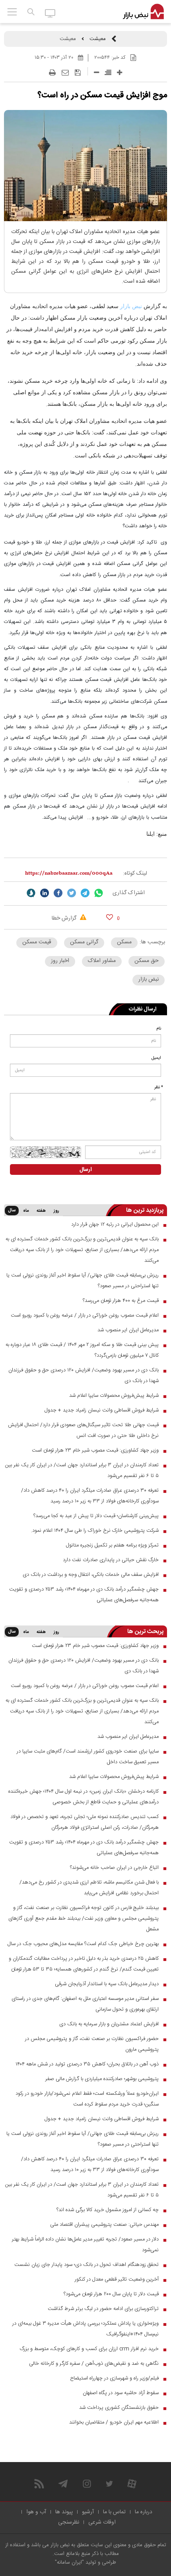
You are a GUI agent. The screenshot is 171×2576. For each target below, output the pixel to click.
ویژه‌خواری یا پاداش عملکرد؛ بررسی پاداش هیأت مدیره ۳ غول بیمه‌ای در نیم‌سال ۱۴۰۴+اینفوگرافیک (85, 2329)
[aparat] (132, 2484)
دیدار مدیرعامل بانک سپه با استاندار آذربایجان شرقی (107, 1984)
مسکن (124, 942)
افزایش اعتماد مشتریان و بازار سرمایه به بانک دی (109, 2024)
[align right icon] (108, 72)
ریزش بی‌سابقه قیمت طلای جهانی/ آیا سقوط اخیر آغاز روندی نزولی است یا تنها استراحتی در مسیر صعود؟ (83, 1281)
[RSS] (39, 2484)
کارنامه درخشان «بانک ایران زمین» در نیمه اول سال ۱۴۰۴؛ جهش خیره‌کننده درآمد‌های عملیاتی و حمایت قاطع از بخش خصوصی (84, 1797)
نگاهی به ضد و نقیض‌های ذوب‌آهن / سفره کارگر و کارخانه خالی (94, 2364)
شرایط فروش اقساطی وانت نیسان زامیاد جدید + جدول (102, 1410)
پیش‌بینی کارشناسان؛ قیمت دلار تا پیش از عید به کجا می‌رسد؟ (96, 1516)
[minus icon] (96, 72)
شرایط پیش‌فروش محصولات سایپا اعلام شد (114, 1396)
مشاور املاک (102, 961)
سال (12, 1211)
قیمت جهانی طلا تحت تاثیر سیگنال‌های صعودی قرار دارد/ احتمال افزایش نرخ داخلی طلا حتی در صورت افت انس (83, 1430)
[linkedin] (45, 893)
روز (56, 1211)
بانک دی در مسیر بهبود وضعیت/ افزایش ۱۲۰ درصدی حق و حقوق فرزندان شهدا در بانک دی (84, 1376)
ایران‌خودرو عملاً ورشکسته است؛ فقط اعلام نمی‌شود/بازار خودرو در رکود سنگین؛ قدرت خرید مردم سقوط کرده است (87, 2099)
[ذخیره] (78, 73)
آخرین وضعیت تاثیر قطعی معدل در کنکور (117, 2279)
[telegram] (85, 893)
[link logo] (143, 12)
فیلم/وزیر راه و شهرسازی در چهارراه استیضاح (114, 2378)
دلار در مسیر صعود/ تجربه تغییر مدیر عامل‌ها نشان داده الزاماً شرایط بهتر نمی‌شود (85, 2245)
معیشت (98, 39)
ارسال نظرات (143, 1009)
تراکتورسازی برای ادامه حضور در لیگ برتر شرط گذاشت (103, 2309)
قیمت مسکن (37, 942)
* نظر (159, 1087)
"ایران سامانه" (69, 2563)
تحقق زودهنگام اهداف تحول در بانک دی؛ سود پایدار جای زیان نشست (86, 2265)
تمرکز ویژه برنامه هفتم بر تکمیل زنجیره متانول (112, 1545)
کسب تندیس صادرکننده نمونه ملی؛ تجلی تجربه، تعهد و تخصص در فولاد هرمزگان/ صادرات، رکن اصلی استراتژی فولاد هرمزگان (85, 1822)
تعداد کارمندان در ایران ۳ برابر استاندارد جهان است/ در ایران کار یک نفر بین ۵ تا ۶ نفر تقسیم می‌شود (82, 1470)
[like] (110, 917)
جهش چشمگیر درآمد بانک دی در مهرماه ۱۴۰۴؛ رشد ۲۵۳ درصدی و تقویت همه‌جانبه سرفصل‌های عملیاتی (84, 1595)
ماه (26, 1211)
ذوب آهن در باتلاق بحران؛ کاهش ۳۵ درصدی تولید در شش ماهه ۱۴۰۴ (87, 2064)
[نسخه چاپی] (52, 73)
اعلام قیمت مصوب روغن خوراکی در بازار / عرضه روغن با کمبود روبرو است (85, 1315)
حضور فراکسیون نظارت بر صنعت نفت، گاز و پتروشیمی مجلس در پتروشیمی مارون (92, 2044)
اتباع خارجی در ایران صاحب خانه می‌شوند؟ (114, 1868)
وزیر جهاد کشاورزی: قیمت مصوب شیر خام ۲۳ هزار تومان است (95, 1450)
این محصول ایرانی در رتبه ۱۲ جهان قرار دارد (115, 1224)
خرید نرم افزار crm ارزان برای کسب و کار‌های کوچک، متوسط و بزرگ (89, 2349)
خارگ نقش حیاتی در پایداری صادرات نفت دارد (111, 1560)
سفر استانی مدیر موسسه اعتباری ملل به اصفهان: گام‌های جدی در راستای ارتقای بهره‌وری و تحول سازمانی (85, 2004)
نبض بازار (131, 306)
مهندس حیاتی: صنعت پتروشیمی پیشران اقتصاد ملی (104, 2225)
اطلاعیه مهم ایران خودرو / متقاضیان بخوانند (114, 2422)
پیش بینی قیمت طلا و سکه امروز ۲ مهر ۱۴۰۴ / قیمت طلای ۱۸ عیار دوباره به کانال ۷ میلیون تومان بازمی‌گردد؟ (82, 1350)
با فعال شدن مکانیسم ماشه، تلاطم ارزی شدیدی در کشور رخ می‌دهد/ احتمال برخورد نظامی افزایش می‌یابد (89, 1888)
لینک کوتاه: (135, 873)
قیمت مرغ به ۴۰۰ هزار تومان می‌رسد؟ (121, 1301)
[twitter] (72, 893)
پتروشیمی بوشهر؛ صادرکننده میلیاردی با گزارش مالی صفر (102, 2079)
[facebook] (58, 893)
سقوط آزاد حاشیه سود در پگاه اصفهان (121, 2393)
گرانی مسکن (84, 942)
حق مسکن (147, 961)
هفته (41, 1211)
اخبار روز (60, 961)
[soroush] (31, 893)
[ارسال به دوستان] (65, 73)
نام (159, 1029)
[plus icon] (120, 72)
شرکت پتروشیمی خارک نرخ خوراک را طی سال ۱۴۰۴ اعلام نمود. (95, 1531)
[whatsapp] (99, 893)
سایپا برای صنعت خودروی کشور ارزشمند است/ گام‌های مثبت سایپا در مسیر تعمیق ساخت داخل (88, 1757)
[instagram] (87, 2484)
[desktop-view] (50, 13)
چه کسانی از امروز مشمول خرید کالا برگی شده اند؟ (108, 2210)
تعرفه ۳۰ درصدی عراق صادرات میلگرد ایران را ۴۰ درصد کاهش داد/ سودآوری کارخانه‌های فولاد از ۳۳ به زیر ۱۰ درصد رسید (90, 1496)
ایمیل (156, 1058)
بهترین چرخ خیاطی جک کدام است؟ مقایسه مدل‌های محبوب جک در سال (83, 1944)
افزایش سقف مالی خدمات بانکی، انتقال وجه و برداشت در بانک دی (91, 1575)
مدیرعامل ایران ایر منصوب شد (128, 1330)
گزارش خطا (65, 918)
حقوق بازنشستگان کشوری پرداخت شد (119, 2408)
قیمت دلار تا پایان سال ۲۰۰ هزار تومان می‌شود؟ (111, 2294)
